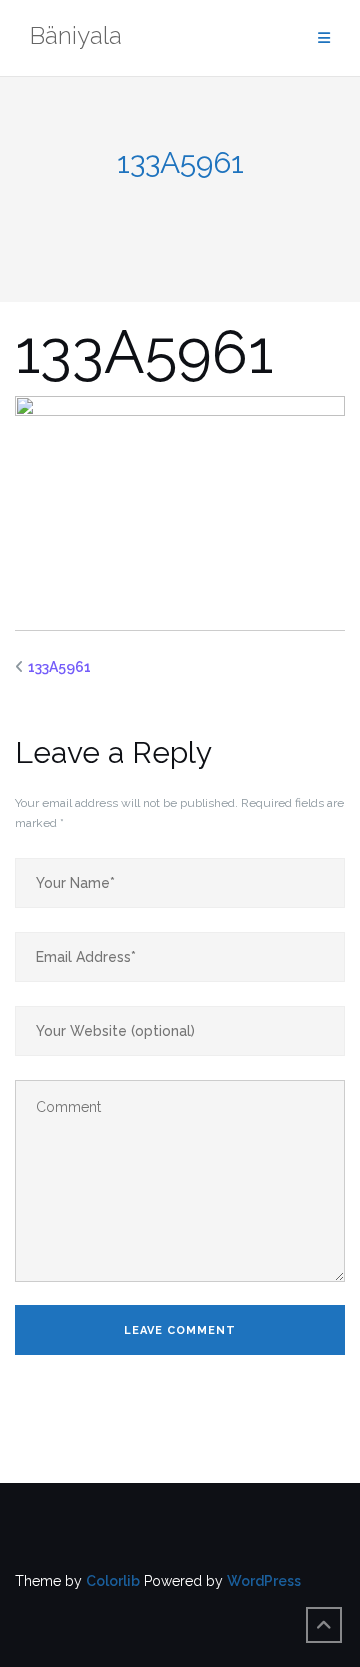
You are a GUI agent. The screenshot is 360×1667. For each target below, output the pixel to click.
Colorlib (113, 1581)
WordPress (264, 1581)
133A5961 (59, 667)
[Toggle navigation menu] (324, 38)
